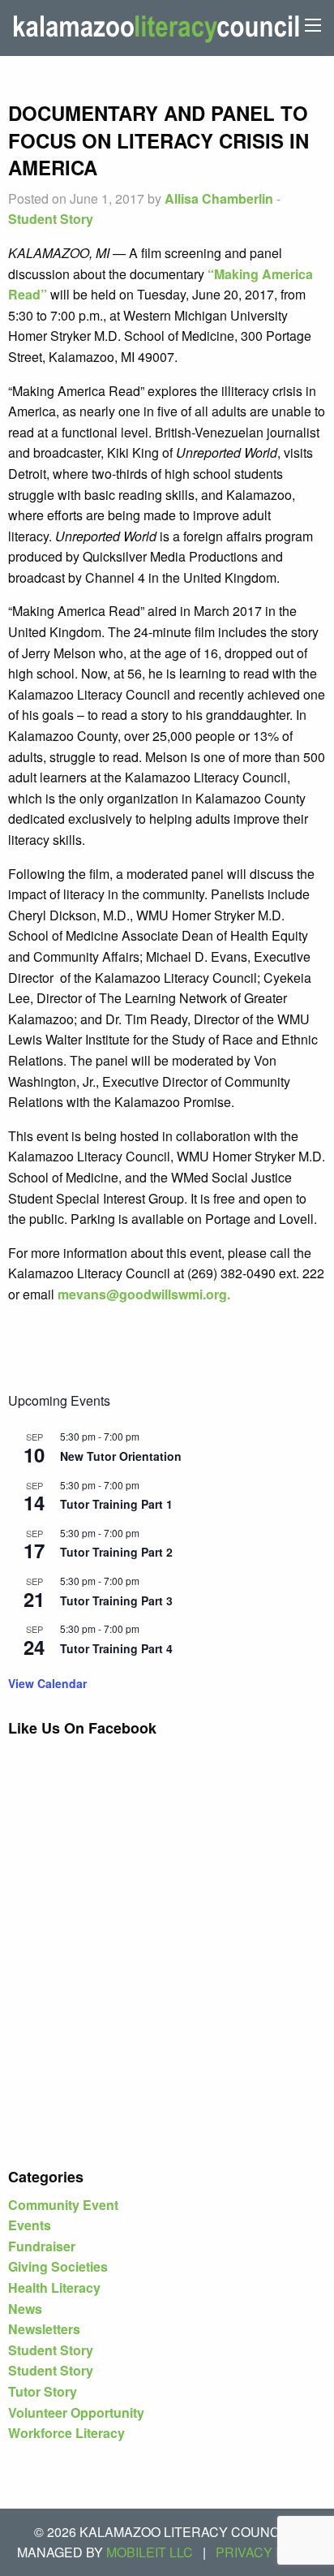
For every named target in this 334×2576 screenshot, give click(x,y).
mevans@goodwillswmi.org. (144, 1294)
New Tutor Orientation (121, 1456)
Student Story (51, 219)
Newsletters (44, 2329)
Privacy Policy (270, 2552)
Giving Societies (58, 2266)
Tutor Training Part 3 (116, 1600)
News (25, 2309)
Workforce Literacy (66, 2433)
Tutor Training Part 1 (116, 1504)
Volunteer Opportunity (76, 2412)
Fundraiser (42, 2246)
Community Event (63, 2205)
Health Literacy (54, 2287)
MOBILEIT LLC (150, 2552)
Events (30, 2225)
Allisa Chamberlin (219, 198)
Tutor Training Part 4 (116, 1648)
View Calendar (47, 1683)
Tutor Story (43, 2391)
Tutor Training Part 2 (116, 1552)
